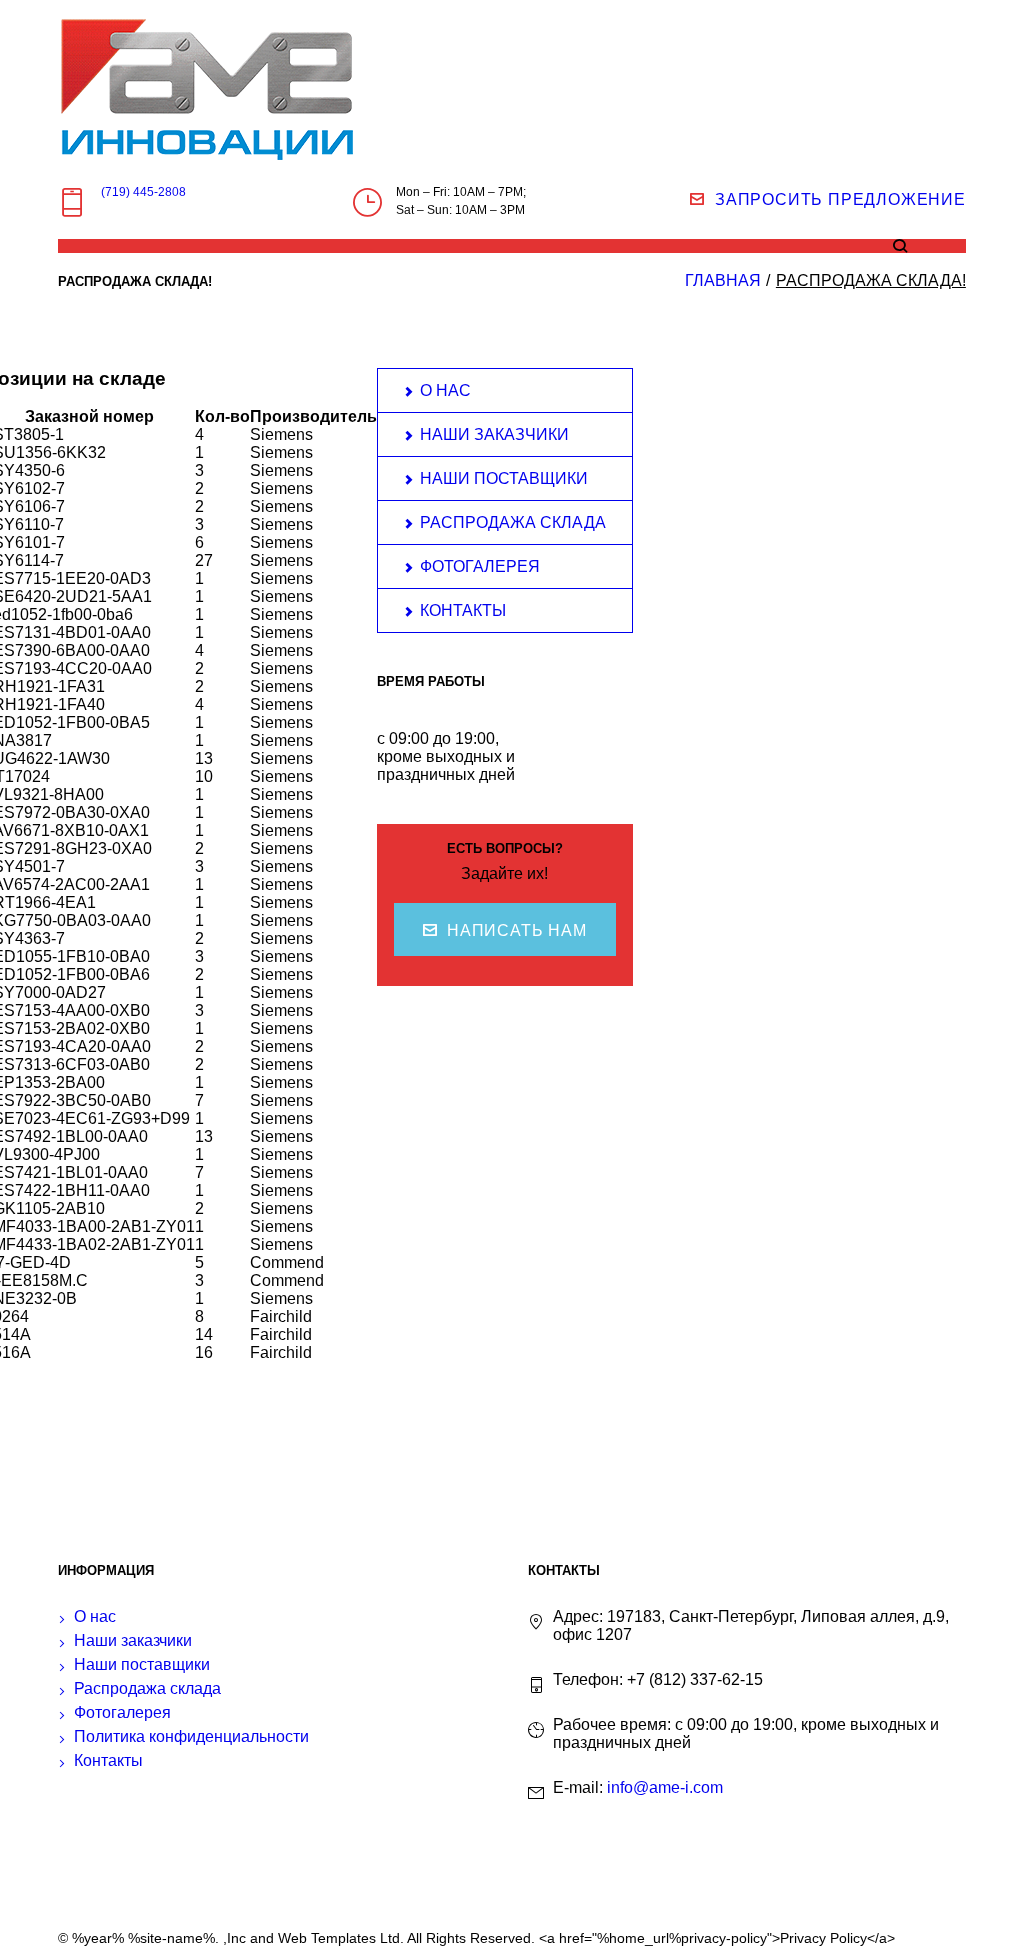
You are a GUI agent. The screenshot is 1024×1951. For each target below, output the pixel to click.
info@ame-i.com (665, 1787)
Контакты (463, 610)
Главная (723, 280)
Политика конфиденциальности (191, 1736)
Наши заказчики (494, 434)
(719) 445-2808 (143, 192)
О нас (445, 390)
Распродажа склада (513, 522)
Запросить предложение (840, 199)
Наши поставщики (504, 478)
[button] (504, 929)
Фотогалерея (480, 566)
